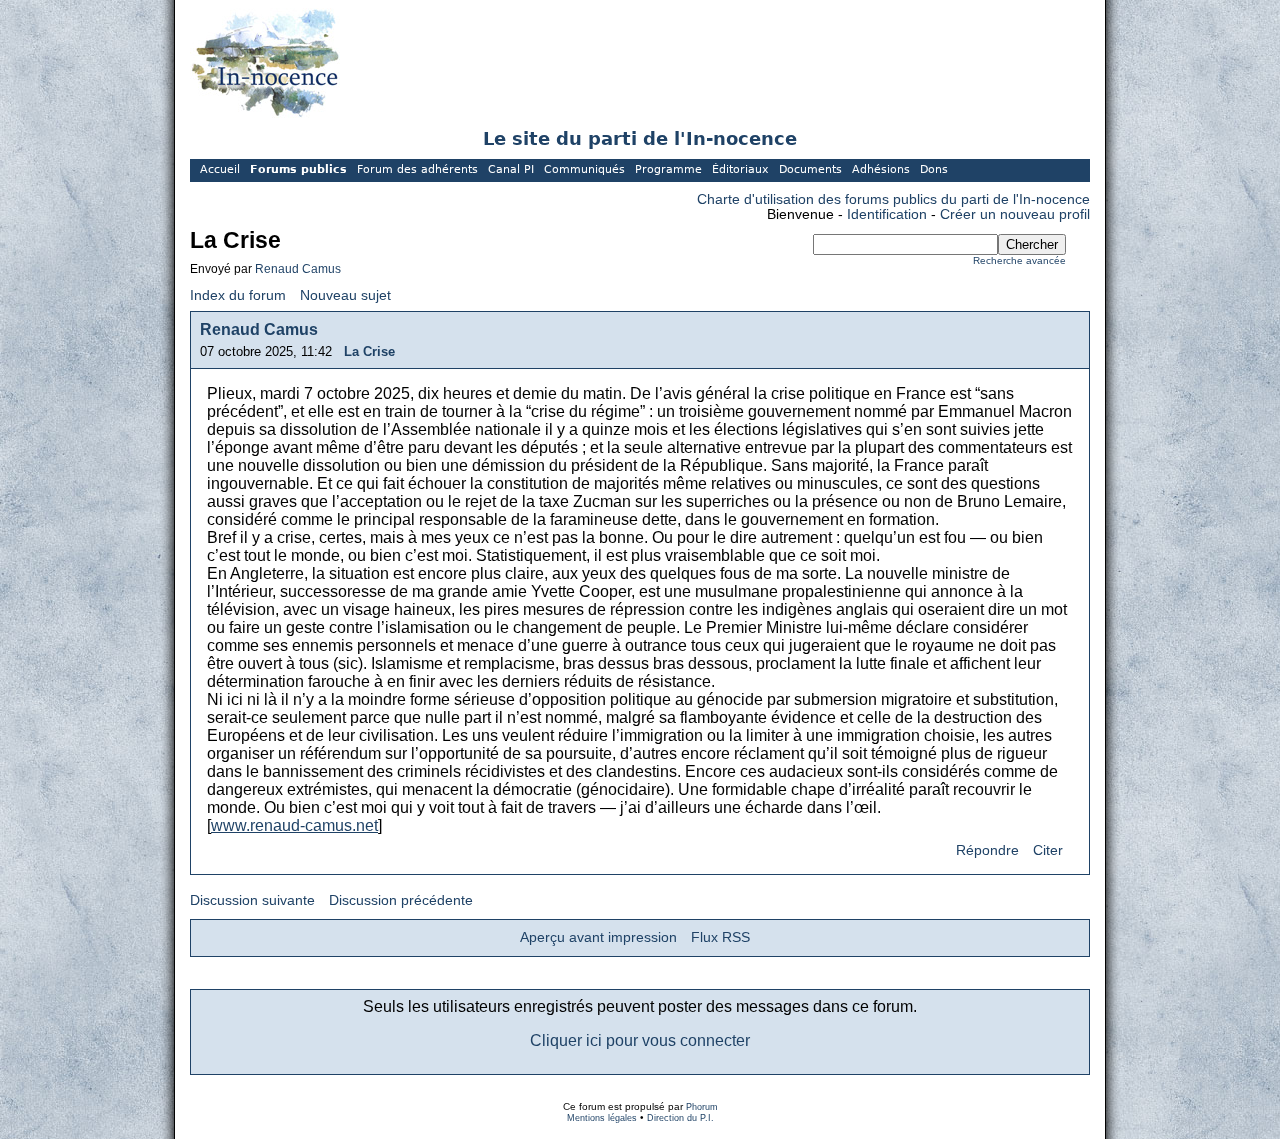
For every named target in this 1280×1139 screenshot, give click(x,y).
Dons (934, 169)
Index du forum (238, 295)
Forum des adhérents (417, 169)
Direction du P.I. (680, 1118)
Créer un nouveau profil (1015, 214)
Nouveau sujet (345, 295)
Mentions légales (602, 1118)
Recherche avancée (1019, 260)
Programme (668, 169)
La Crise (369, 351)
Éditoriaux (740, 169)
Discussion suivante (252, 900)
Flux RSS (720, 937)
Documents (810, 169)
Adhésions (881, 169)
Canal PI (511, 169)
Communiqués (584, 169)
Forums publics (298, 169)
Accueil (220, 169)
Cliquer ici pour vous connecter (640, 1040)
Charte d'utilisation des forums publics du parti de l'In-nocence (893, 199)
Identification (887, 214)
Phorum (702, 1107)
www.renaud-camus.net (294, 825)
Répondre (987, 850)
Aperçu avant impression (598, 937)
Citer (1048, 850)
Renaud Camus (298, 269)
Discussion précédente (401, 900)
